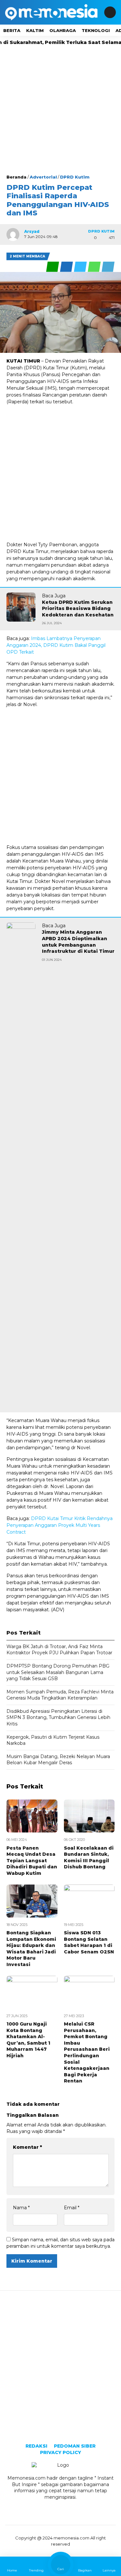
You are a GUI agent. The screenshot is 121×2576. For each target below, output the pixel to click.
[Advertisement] (60, 110)
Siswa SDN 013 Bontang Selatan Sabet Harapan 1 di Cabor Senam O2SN (89, 1942)
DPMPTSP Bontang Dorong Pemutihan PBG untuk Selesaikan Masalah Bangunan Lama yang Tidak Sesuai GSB (58, 1672)
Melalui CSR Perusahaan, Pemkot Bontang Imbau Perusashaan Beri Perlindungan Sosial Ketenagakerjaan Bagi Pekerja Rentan (87, 2052)
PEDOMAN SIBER (75, 2446)
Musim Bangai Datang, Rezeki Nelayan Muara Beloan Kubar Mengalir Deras (58, 1760)
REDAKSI (36, 2446)
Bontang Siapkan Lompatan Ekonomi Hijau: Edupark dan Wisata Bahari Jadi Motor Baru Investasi (31, 1949)
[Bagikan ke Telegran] (108, 267)
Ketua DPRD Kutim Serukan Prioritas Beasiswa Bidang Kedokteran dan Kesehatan (78, 609)
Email (72, 2208)
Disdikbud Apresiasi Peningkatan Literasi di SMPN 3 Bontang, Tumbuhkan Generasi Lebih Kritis (58, 1717)
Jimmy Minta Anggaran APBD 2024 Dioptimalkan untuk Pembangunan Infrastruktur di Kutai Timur (78, 942)
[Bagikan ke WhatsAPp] (95, 267)
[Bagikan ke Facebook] (67, 267)
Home (12, 2570)
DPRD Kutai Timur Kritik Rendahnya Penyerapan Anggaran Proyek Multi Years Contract (60, 1525)
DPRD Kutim (75, 177)
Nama (21, 2208)
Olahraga (63, 30)
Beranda (16, 177)
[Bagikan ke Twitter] (81, 267)
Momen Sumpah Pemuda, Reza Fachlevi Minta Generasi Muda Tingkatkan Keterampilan (60, 1695)
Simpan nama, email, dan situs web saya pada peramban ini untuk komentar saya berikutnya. (60, 2243)
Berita (12, 30)
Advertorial (43, 177)
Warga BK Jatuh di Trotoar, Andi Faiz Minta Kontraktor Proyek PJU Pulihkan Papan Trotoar (59, 1650)
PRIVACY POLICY (60, 2452)
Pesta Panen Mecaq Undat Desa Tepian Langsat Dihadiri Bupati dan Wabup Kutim (32, 1861)
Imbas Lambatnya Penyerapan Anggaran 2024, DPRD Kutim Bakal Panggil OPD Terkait (56, 645)
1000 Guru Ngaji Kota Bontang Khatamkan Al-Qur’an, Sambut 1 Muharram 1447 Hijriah (28, 2040)
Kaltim (35, 30)
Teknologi (96, 30)
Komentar (27, 2147)
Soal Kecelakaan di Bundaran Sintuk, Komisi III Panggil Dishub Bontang (89, 1858)
